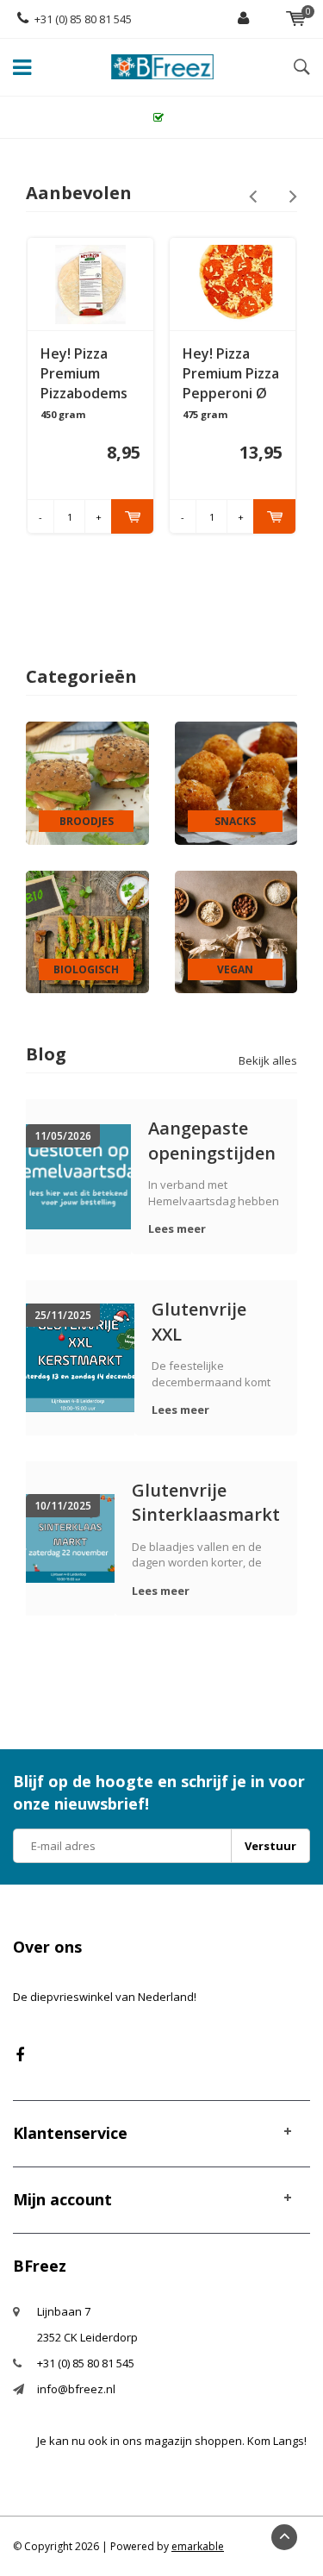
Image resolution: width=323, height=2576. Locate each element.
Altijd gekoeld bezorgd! (171, 117)
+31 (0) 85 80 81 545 (83, 19)
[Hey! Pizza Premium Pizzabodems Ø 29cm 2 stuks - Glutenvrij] (90, 284)
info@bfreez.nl (76, 2389)
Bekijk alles (268, 1060)
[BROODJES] (87, 782)
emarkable (198, 2546)
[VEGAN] (236, 931)
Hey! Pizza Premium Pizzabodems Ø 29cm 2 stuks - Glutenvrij (84, 374)
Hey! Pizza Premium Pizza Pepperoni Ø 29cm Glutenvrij (231, 374)
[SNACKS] (236, 782)
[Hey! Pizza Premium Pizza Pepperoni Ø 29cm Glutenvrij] (232, 284)
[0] (296, 19)
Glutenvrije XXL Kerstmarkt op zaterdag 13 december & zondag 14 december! (213, 1321)
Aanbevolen (79, 193)
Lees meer (177, 1229)
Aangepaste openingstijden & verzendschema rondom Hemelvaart (214, 1140)
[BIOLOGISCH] (87, 931)
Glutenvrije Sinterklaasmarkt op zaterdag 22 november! (206, 1502)
